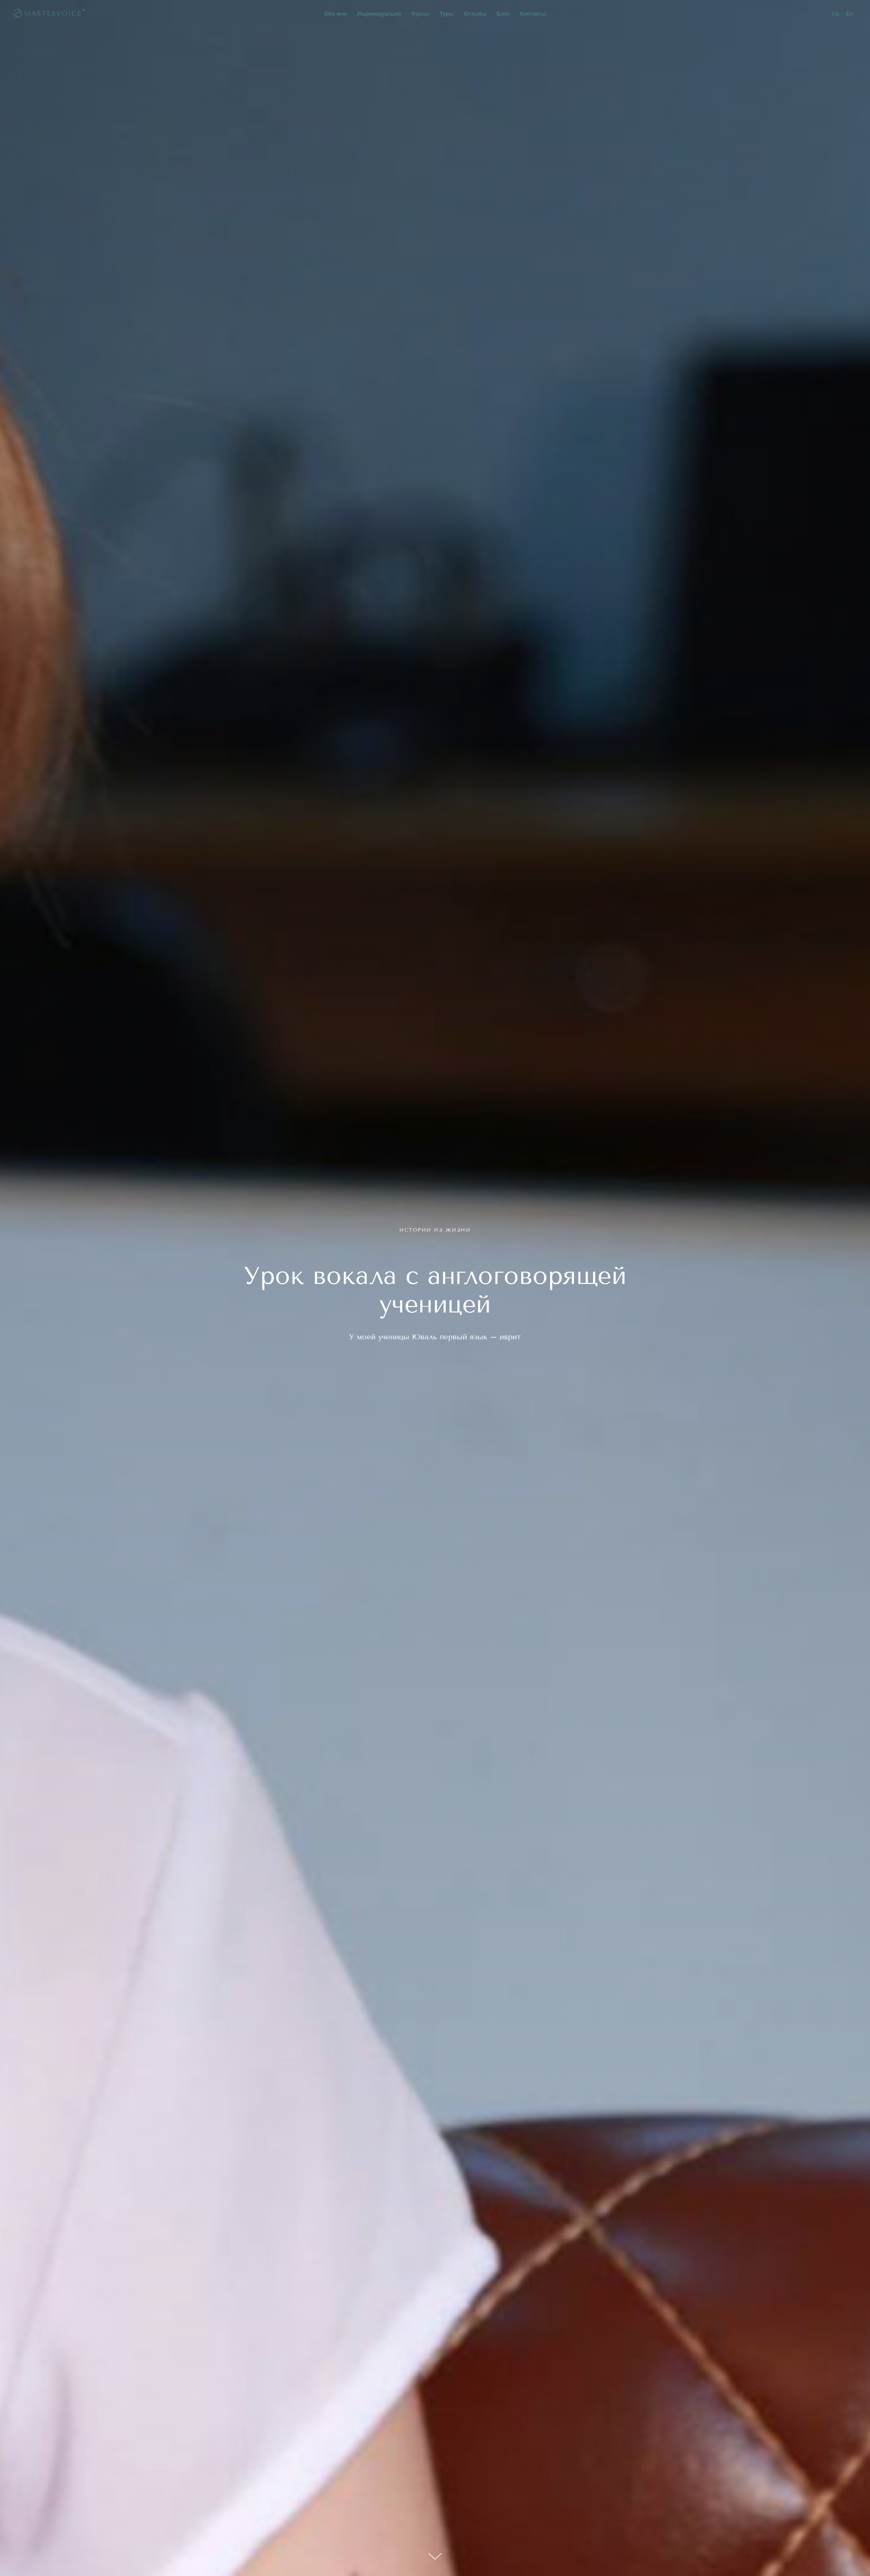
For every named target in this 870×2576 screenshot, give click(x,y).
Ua (836, 14)
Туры (447, 14)
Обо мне (336, 14)
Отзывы (475, 14)
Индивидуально (379, 14)
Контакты (533, 14)
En (849, 14)
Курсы (420, 14)
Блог (503, 14)
